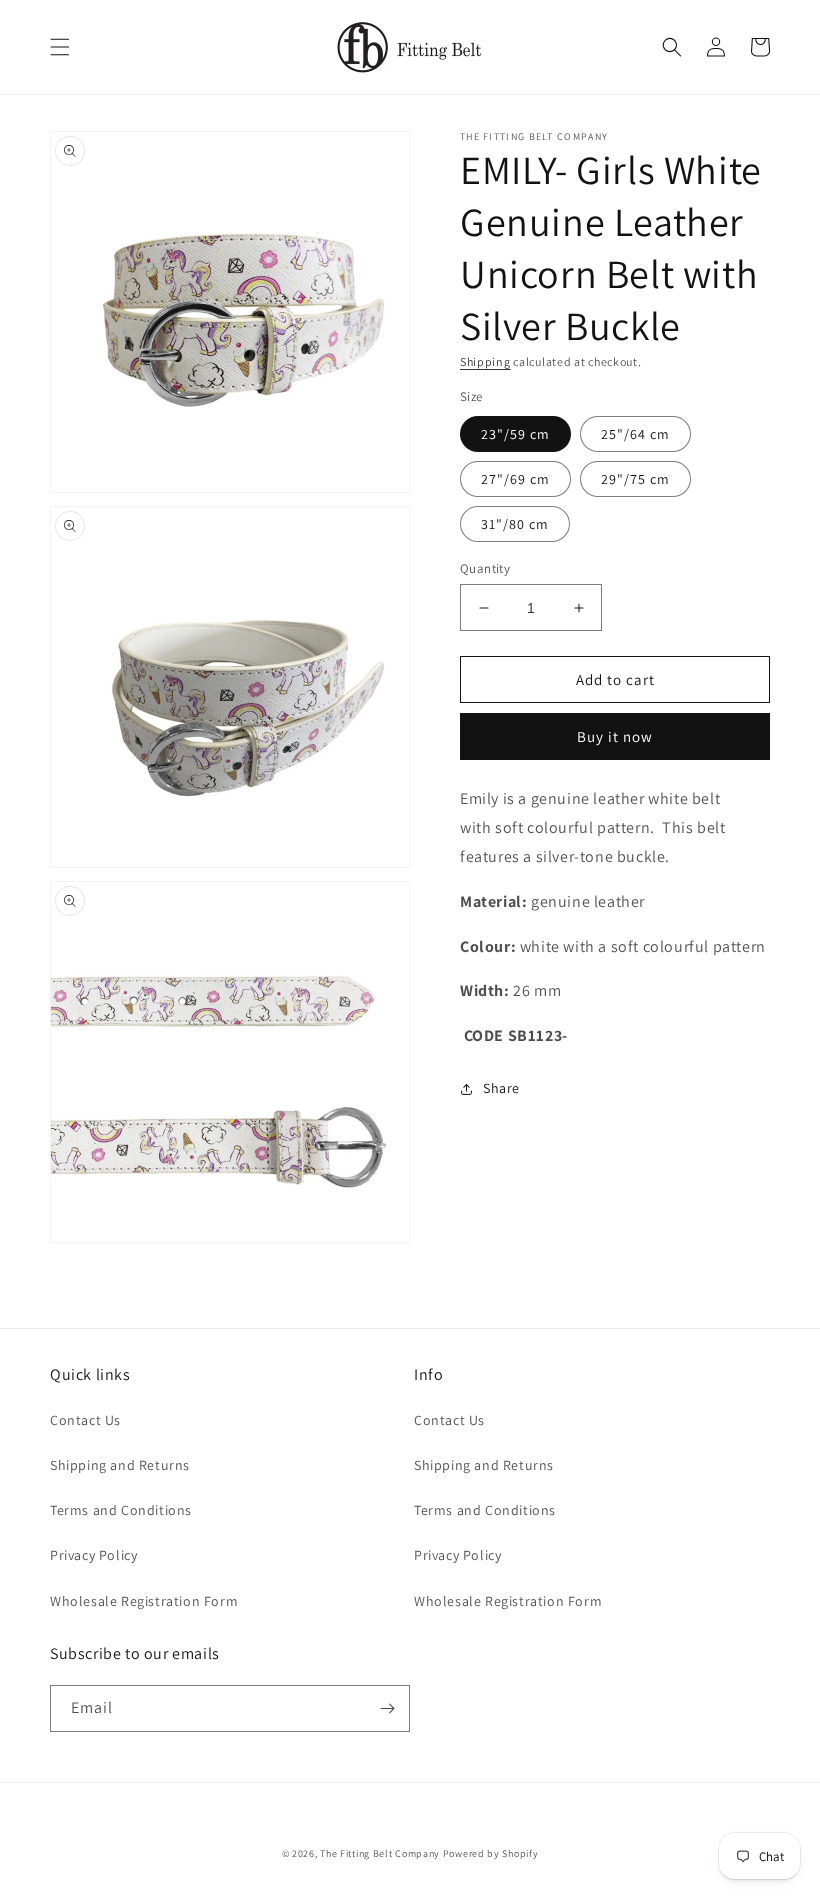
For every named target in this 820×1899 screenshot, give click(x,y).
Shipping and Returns (120, 1465)
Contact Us (85, 1420)
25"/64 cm (635, 434)
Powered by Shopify (491, 1853)
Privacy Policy (93, 1555)
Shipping (485, 361)
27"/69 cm (515, 479)
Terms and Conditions (121, 1510)
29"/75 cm (635, 479)
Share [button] (501, 1088)
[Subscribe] (387, 1708)
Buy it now (615, 736)
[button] (60, 47)
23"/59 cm (515, 434)
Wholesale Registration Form (144, 1601)
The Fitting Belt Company (380, 1853)
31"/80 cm (515, 524)
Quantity (485, 568)
